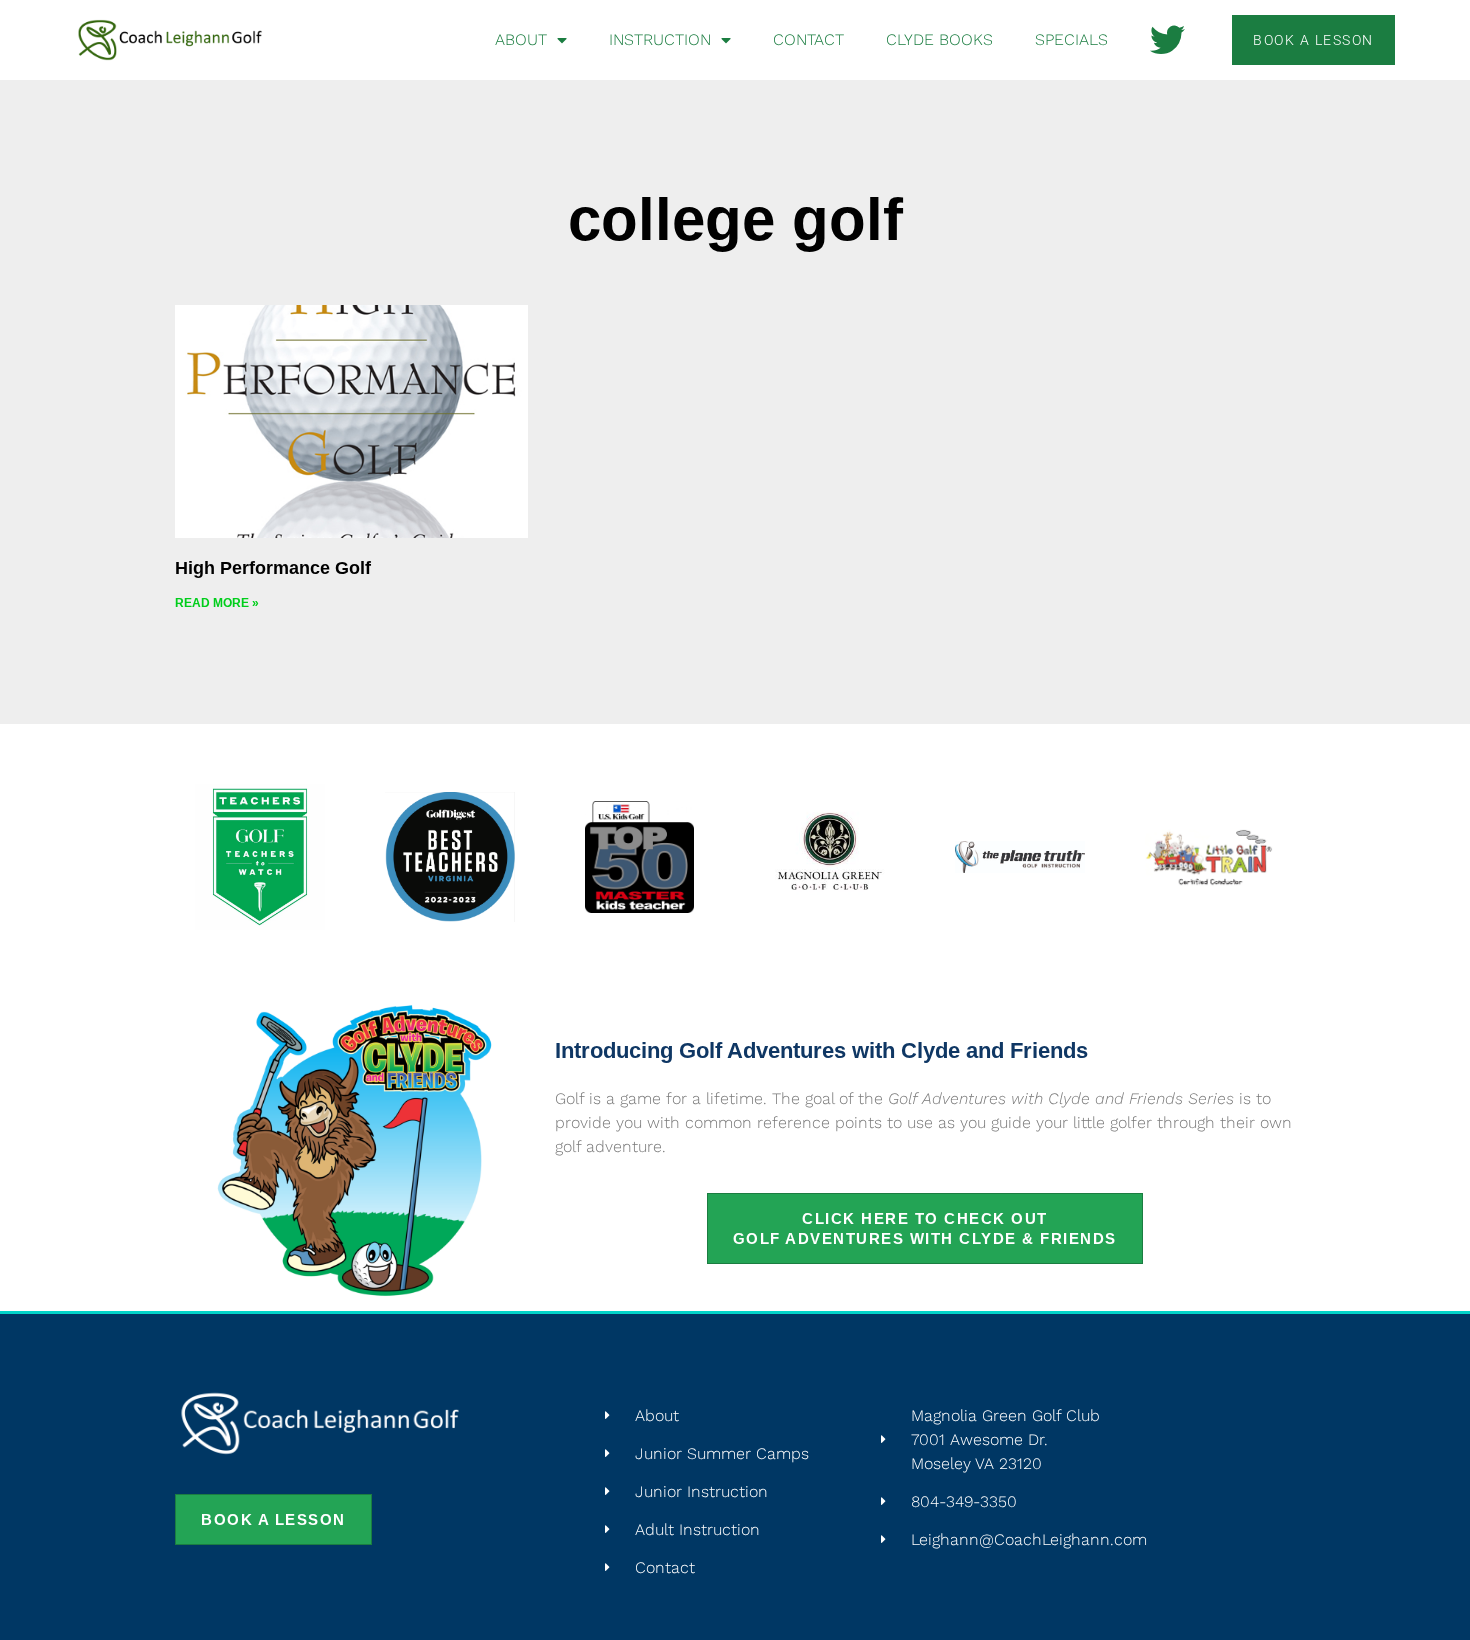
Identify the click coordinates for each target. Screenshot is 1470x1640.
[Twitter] (1167, 39)
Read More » (217, 603)
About (521, 39)
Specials (1071, 39)
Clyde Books (939, 39)
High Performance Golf (273, 568)
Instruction (660, 39)
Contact (808, 39)
